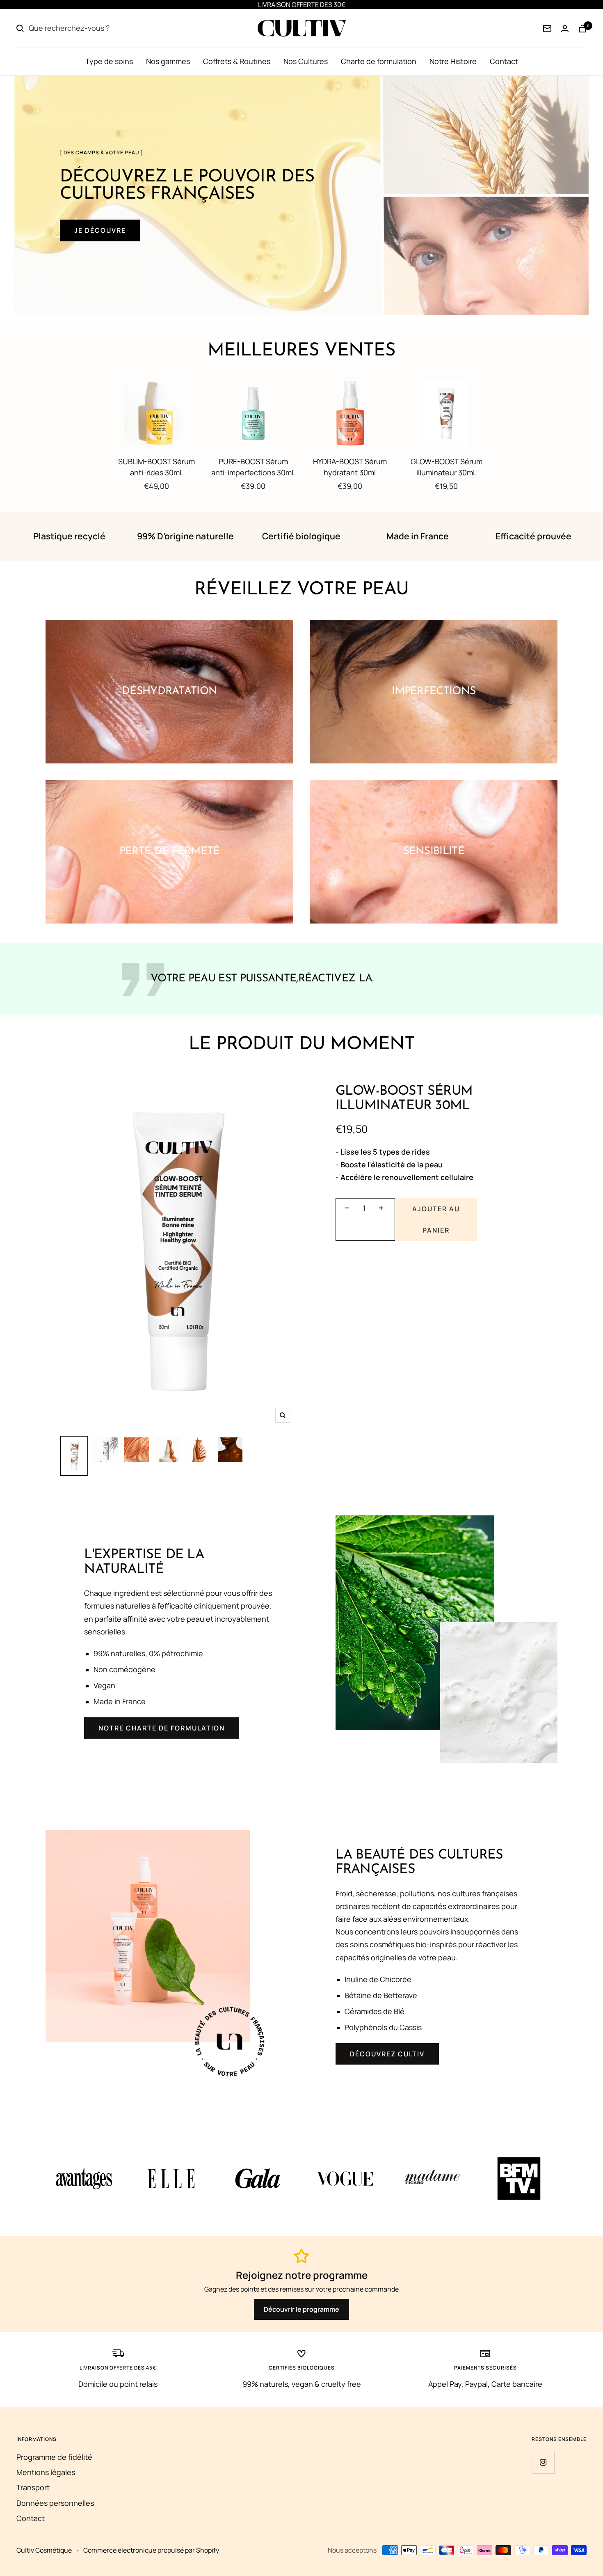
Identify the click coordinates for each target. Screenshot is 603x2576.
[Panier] (582, 29)
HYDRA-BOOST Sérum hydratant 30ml (350, 467)
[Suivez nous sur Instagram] (543, 2462)
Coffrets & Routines (237, 61)
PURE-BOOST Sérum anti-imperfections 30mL (253, 467)
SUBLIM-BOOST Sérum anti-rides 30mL (156, 467)
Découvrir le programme (301, 2309)
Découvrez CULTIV (387, 2054)
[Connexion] (547, 28)
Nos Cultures (306, 61)
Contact (504, 61)
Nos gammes (168, 61)
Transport (33, 2487)
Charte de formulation (379, 61)
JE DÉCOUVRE (100, 230)
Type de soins (109, 61)
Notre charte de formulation (162, 1728)
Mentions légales (46, 2472)
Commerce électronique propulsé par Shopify (151, 2550)
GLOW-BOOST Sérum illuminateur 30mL (447, 467)
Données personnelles (55, 2503)
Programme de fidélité (54, 2457)
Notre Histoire (453, 61)
